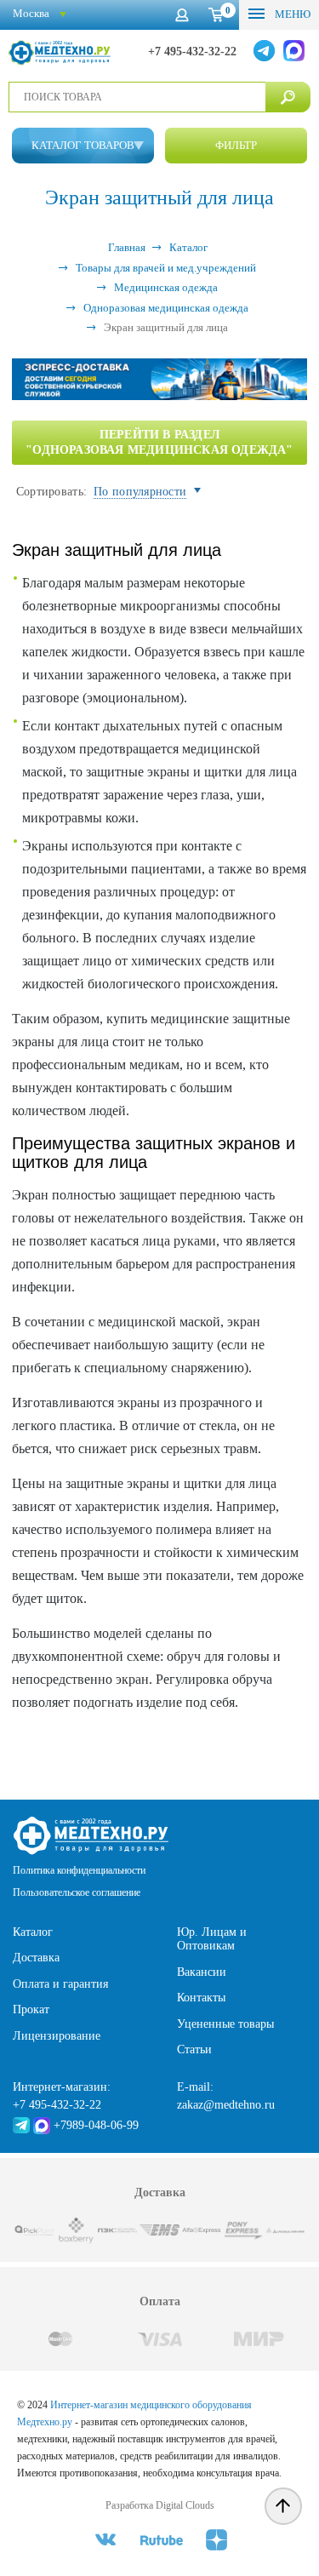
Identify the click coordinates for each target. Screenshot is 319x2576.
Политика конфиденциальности (79, 1870)
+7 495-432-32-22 (192, 52)
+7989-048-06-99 (96, 2125)
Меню (291, 14)
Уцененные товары (225, 2024)
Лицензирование (57, 2036)
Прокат (31, 2009)
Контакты (201, 1998)
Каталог (33, 1932)
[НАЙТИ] (288, 97)
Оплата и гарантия (60, 1984)
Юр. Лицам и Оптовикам (212, 1939)
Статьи (194, 2049)
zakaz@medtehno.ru (226, 2105)
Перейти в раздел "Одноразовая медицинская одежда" (159, 442)
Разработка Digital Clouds (160, 2505)
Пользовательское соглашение (77, 1892)
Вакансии (202, 1972)
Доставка (36, 1958)
